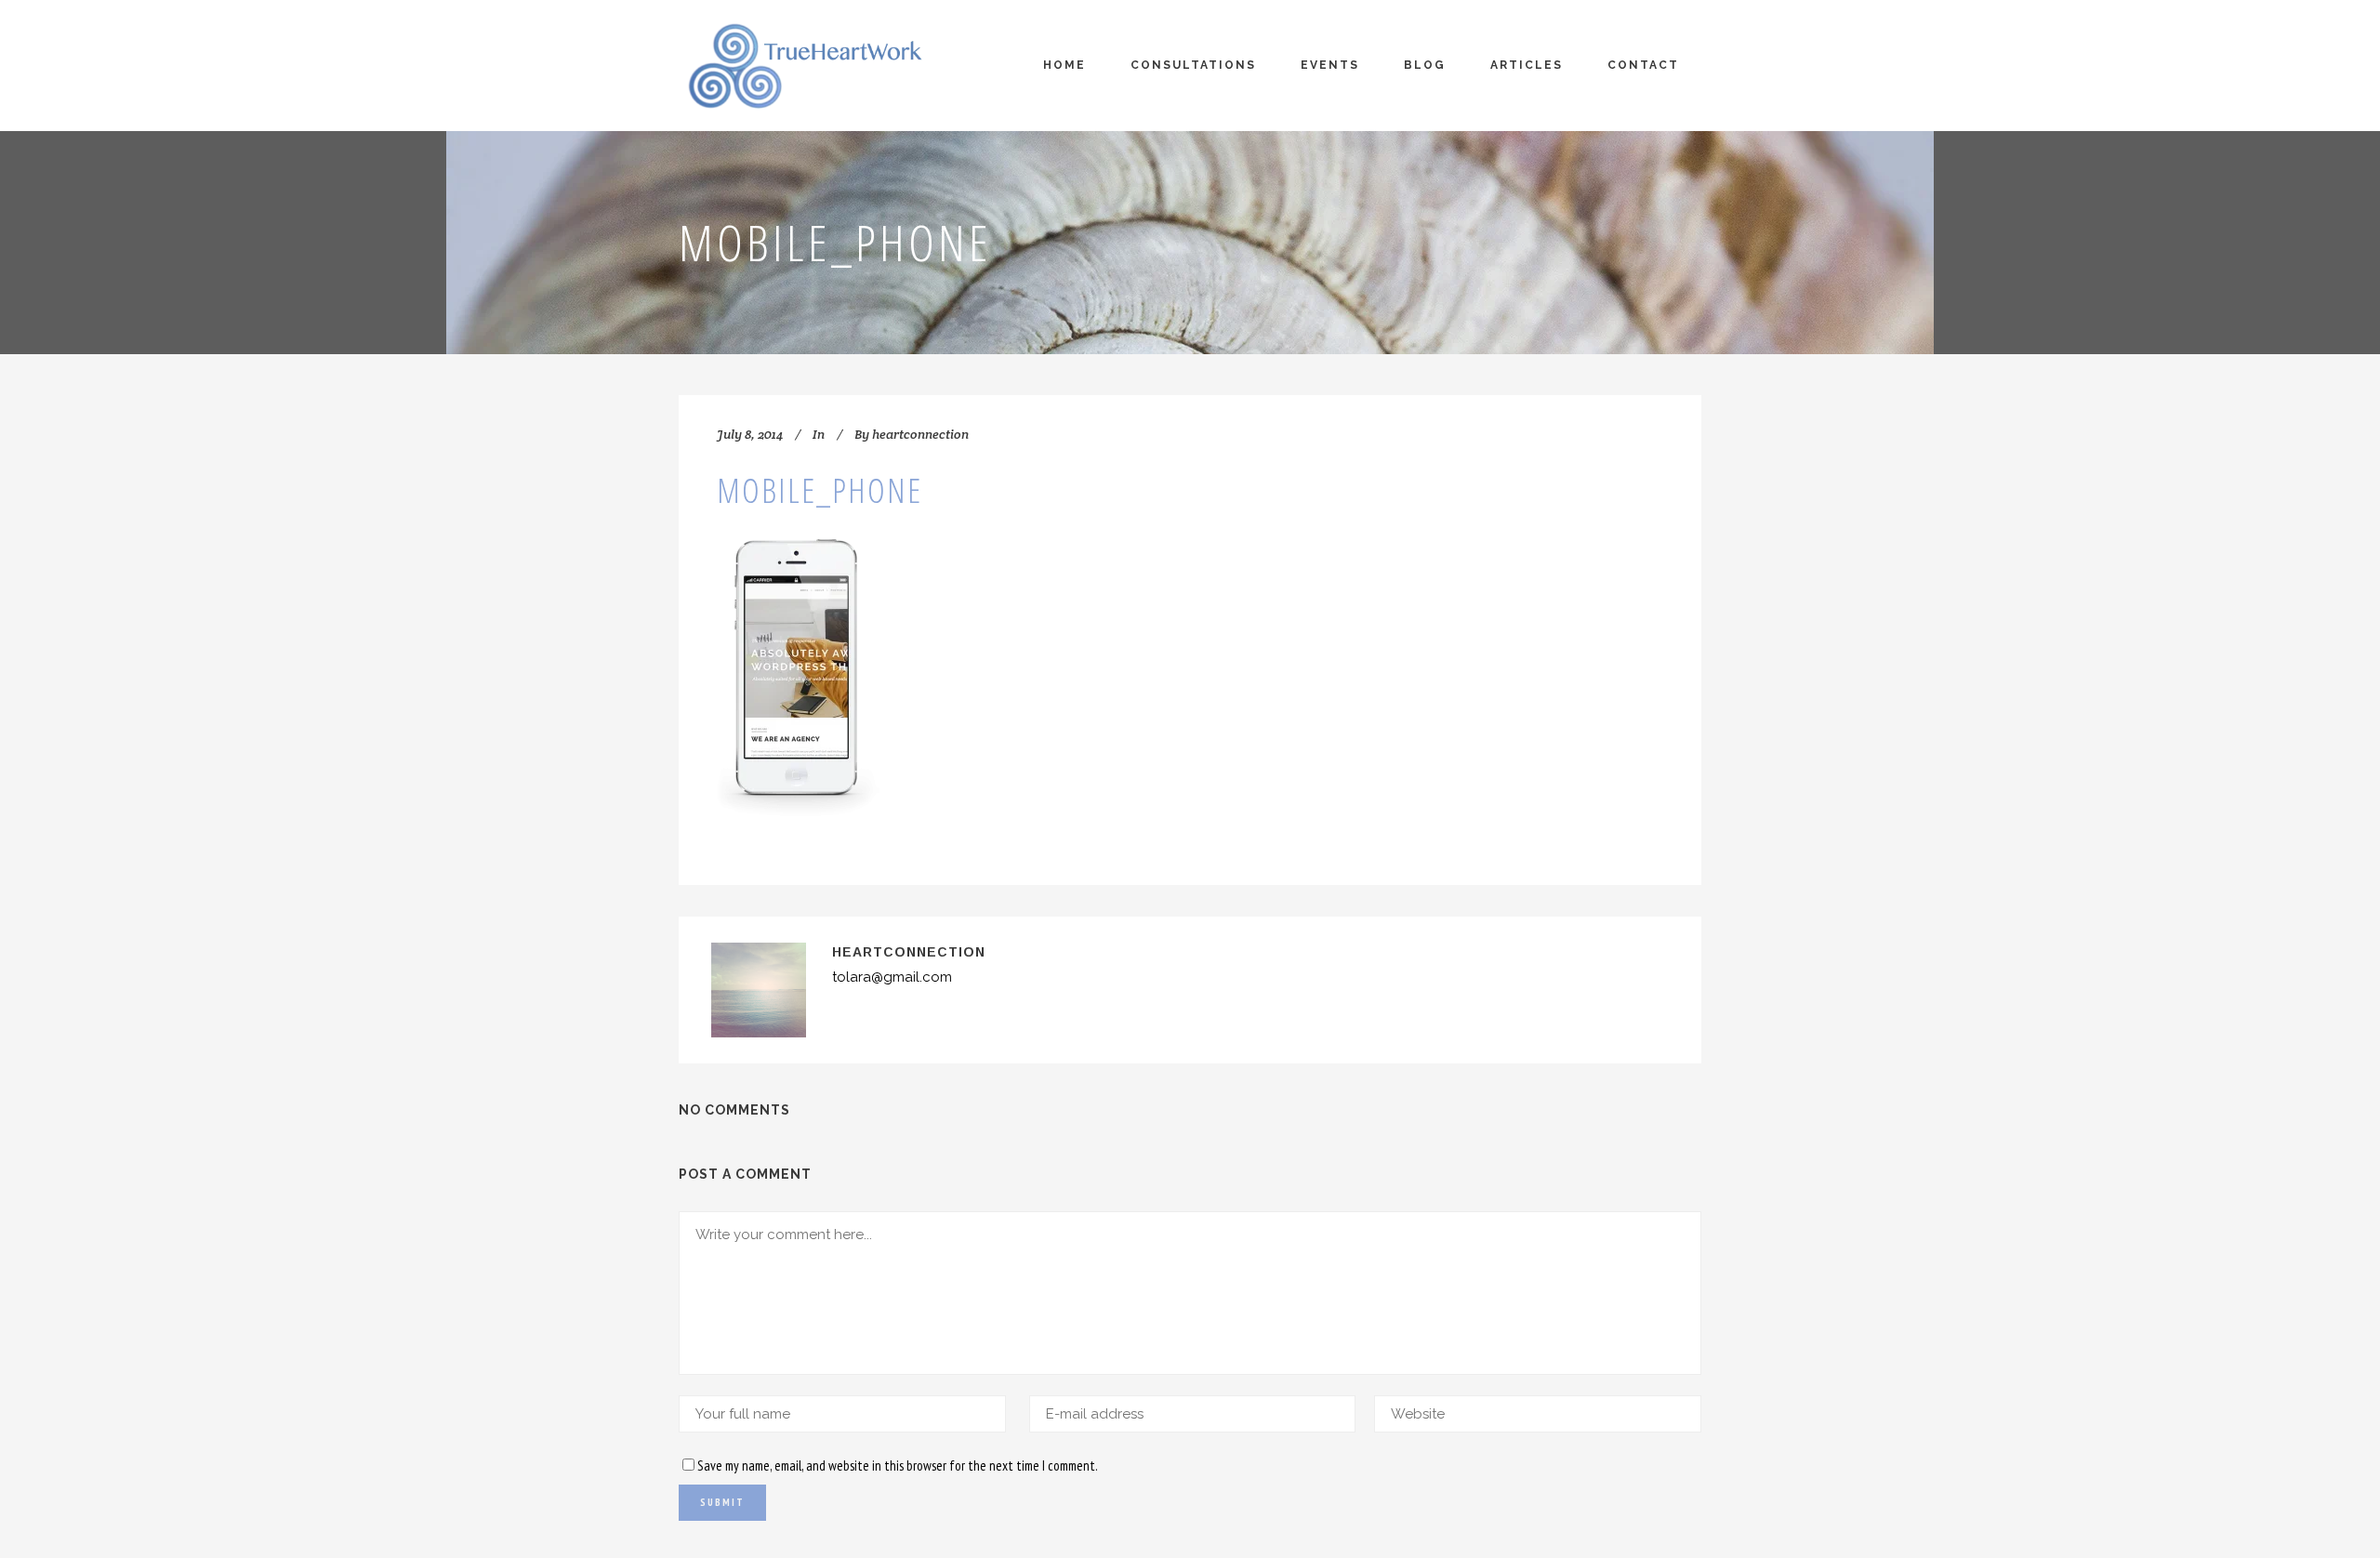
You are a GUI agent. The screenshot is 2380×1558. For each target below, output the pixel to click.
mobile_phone (820, 490)
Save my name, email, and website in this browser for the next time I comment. (898, 1466)
